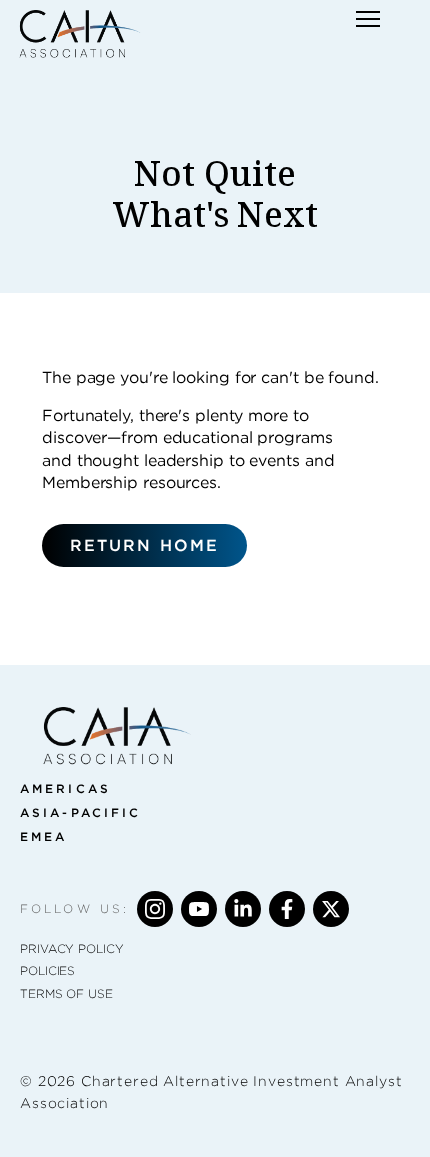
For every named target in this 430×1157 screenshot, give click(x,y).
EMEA (43, 836)
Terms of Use (66, 993)
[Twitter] (331, 909)
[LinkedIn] (243, 909)
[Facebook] (287, 909)
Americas (65, 788)
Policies (47, 970)
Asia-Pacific (80, 812)
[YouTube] (199, 909)
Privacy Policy (72, 948)
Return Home (144, 545)
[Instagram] (155, 909)
